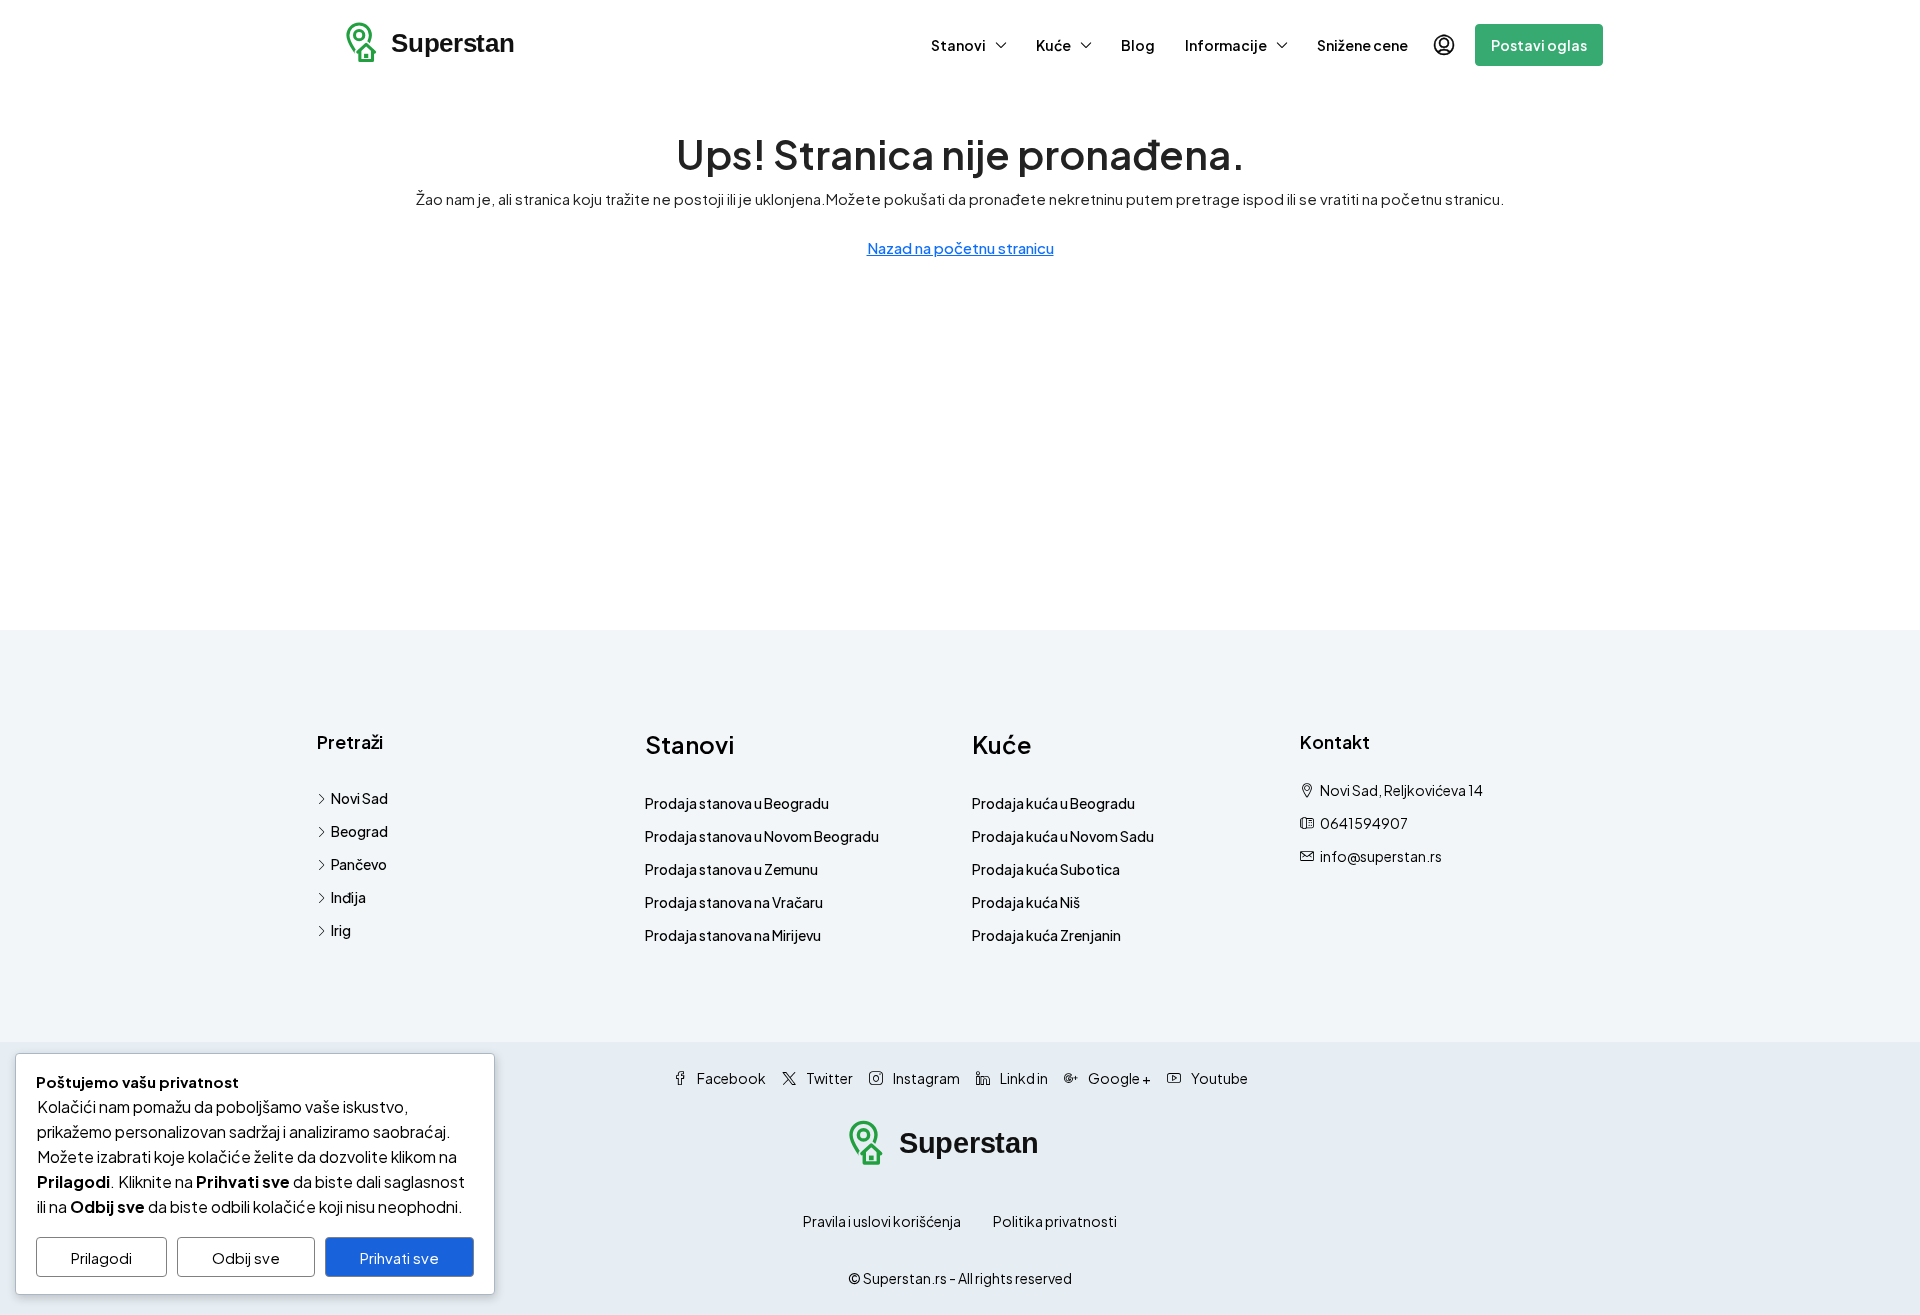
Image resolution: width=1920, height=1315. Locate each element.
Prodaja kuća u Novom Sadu (1063, 836)
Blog (1138, 45)
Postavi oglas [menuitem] (1539, 45)
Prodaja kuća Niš (1026, 902)
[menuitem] (1444, 45)
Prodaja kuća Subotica (1046, 869)
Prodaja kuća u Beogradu (1053, 803)
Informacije (1226, 45)
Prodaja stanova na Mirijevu (733, 935)
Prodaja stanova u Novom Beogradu (762, 836)
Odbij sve (246, 1257)
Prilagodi (101, 1257)
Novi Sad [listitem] (359, 798)
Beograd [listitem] (359, 831)
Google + (1118, 1078)
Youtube (1218, 1078)
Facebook (730, 1078)
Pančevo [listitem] (359, 864)
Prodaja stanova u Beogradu (737, 803)
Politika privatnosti (1055, 1221)
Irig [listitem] (341, 930)
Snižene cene (1362, 45)
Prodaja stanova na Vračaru (734, 902)
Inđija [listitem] (348, 897)
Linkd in (1023, 1078)
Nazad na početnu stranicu (960, 247)
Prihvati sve (399, 1257)
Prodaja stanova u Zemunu (731, 869)
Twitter (828, 1078)
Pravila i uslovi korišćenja (882, 1221)
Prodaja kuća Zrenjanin (1046, 935)
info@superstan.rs (1381, 856)
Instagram (925, 1078)
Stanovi (958, 45)
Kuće (1053, 45)
